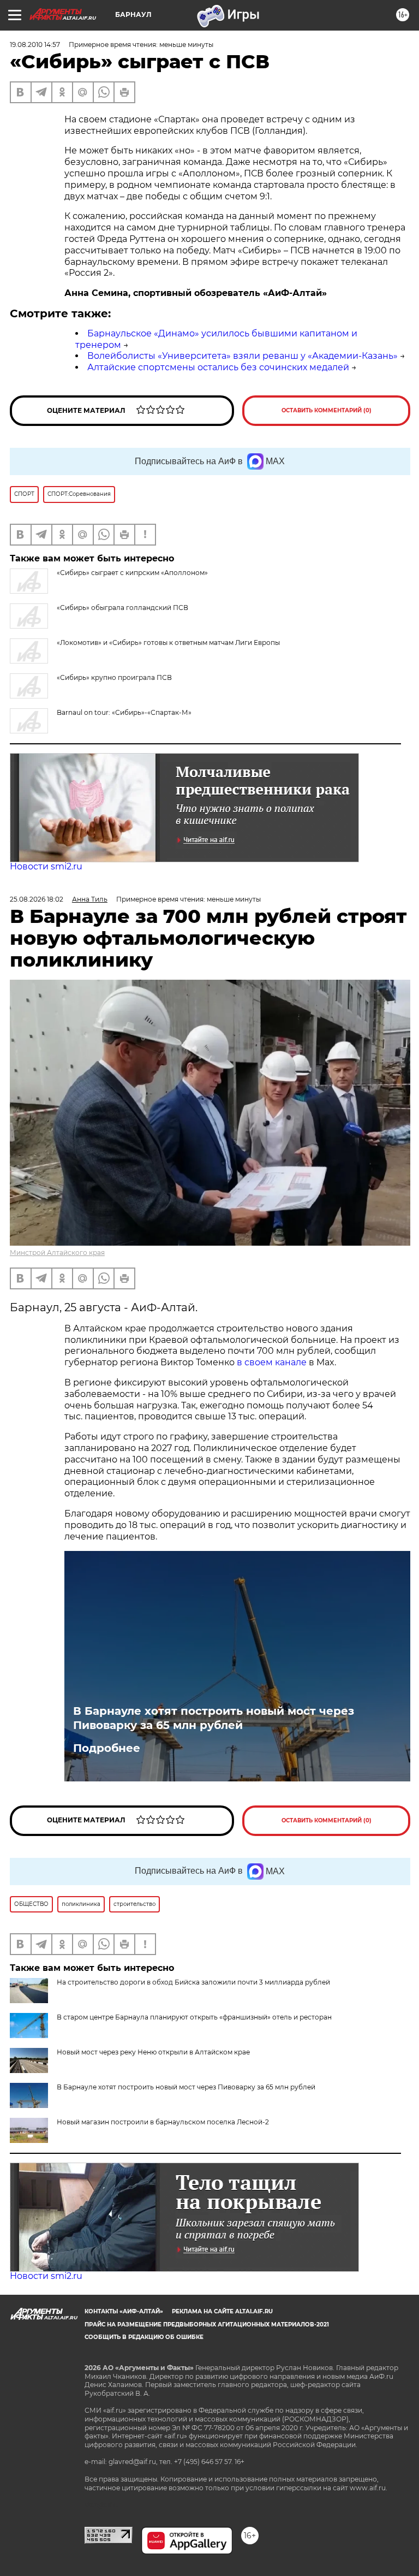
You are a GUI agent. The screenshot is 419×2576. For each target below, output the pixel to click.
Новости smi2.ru (46, 866)
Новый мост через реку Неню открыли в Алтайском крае (153, 2052)
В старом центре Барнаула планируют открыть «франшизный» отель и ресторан (194, 2017)
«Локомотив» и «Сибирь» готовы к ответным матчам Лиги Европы (168, 642)
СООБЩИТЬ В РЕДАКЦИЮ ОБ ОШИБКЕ (144, 2337)
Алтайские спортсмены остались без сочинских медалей (218, 367)
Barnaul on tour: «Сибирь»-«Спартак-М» (124, 712)
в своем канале (272, 1362)
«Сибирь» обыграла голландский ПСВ (122, 608)
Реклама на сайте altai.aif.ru (222, 2311)
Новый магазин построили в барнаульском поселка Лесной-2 (163, 2122)
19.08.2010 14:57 (35, 45)
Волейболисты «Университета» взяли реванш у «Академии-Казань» (243, 356)
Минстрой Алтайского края (57, 1253)
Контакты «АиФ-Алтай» (124, 2311)
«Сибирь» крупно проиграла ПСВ (114, 677)
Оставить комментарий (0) (327, 410)
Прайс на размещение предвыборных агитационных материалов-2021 (207, 2325)
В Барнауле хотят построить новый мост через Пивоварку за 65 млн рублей (214, 1718)
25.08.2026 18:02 (37, 899)
